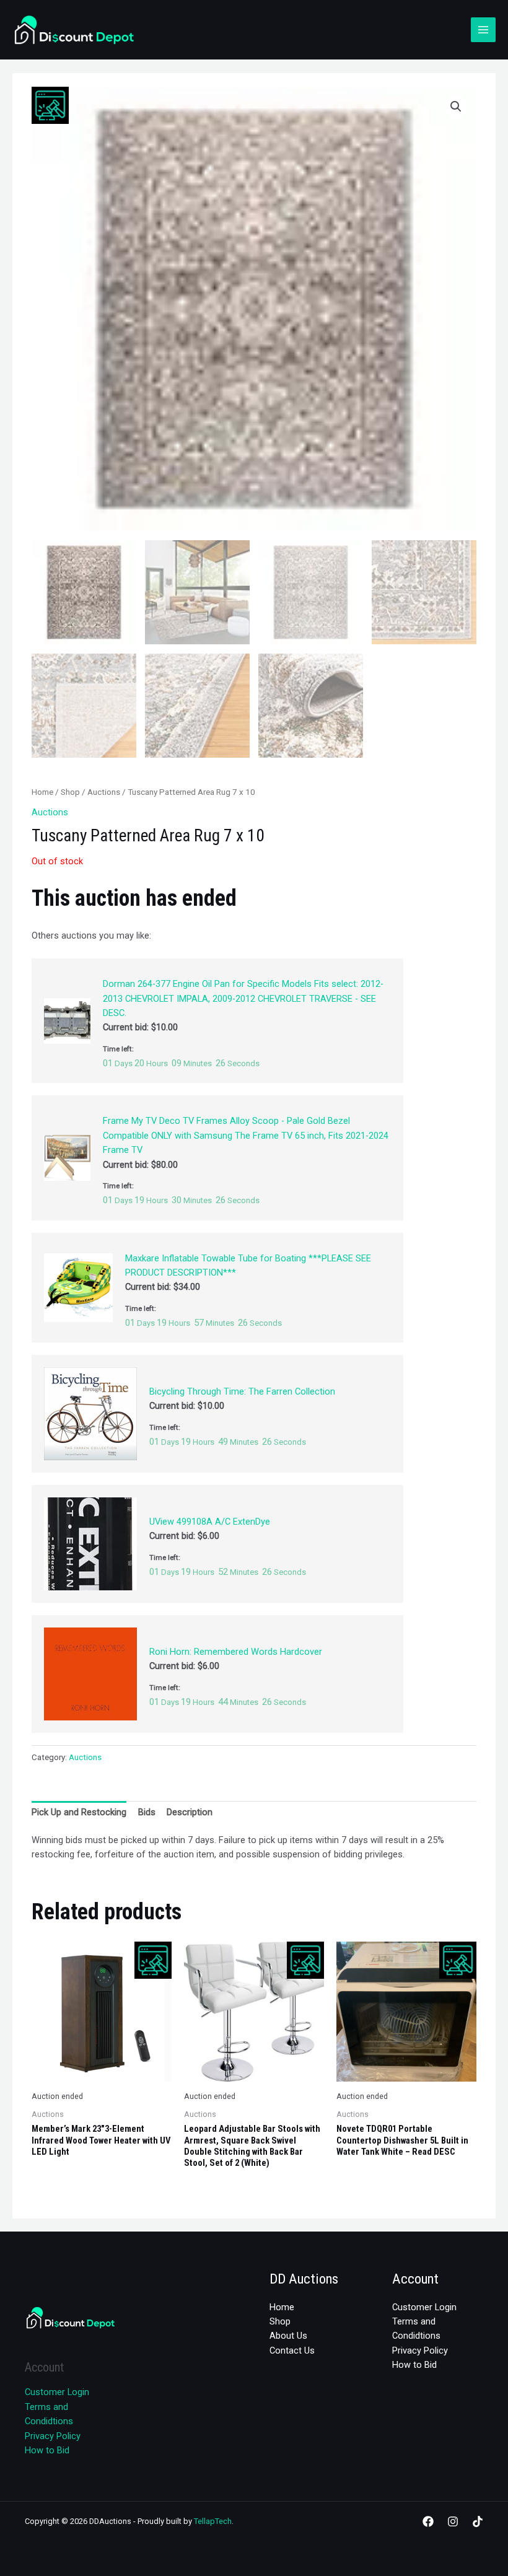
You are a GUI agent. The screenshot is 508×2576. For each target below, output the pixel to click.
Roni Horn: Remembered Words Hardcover (236, 1652)
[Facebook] (428, 2521)
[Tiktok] (478, 2521)
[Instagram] (453, 2521)
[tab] (79, 1813)
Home (42, 792)
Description (190, 1812)
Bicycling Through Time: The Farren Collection (242, 1391)
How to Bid (47, 2450)
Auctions (104, 792)
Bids (147, 1812)
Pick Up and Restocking (79, 1812)
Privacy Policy (53, 2436)
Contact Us (292, 2350)
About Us (288, 2336)
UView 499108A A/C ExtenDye (210, 1522)
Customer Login (57, 2392)
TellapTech (213, 2521)
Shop (70, 792)
